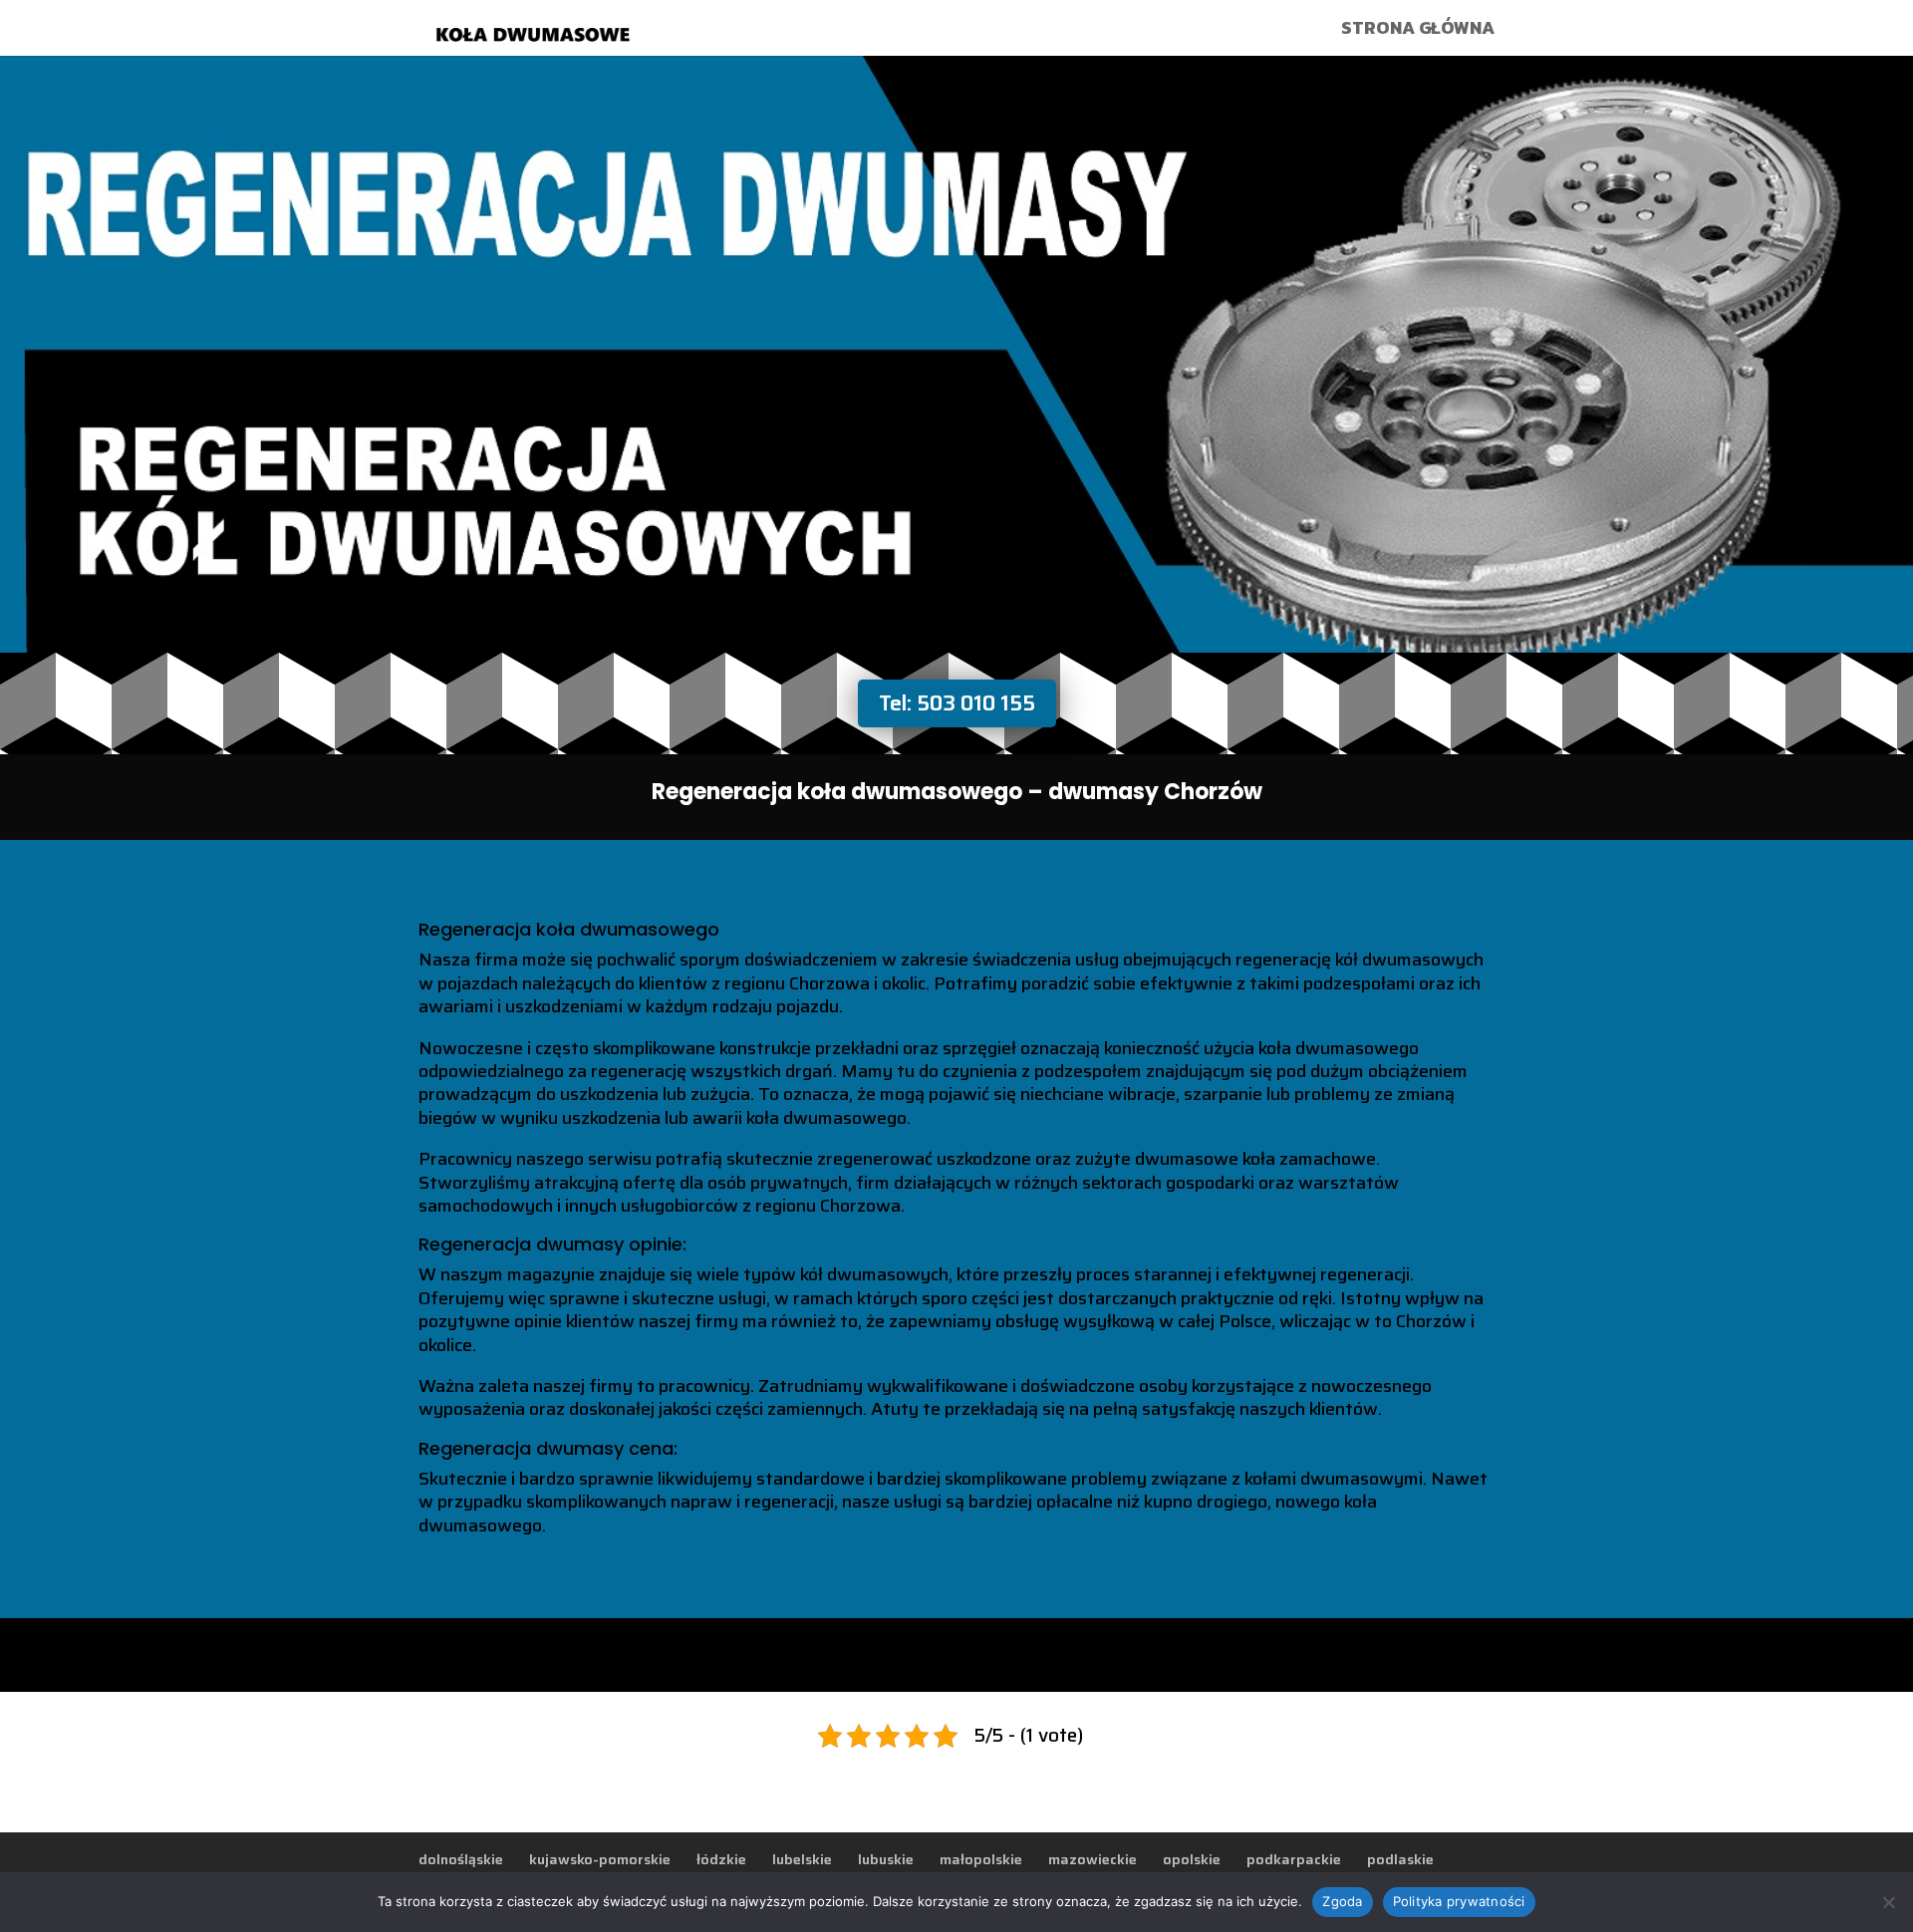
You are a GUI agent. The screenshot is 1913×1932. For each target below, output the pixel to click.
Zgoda (1342, 1901)
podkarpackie (1294, 1859)
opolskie (1192, 1859)
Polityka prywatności (1459, 1901)
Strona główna (1418, 31)
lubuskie (886, 1859)
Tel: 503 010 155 (957, 703)
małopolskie (981, 1859)
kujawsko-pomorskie (600, 1859)
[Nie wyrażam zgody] (1888, 1902)
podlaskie (1400, 1859)
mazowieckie (1093, 1859)
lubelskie (802, 1859)
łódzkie (721, 1859)
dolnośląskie (461, 1859)
